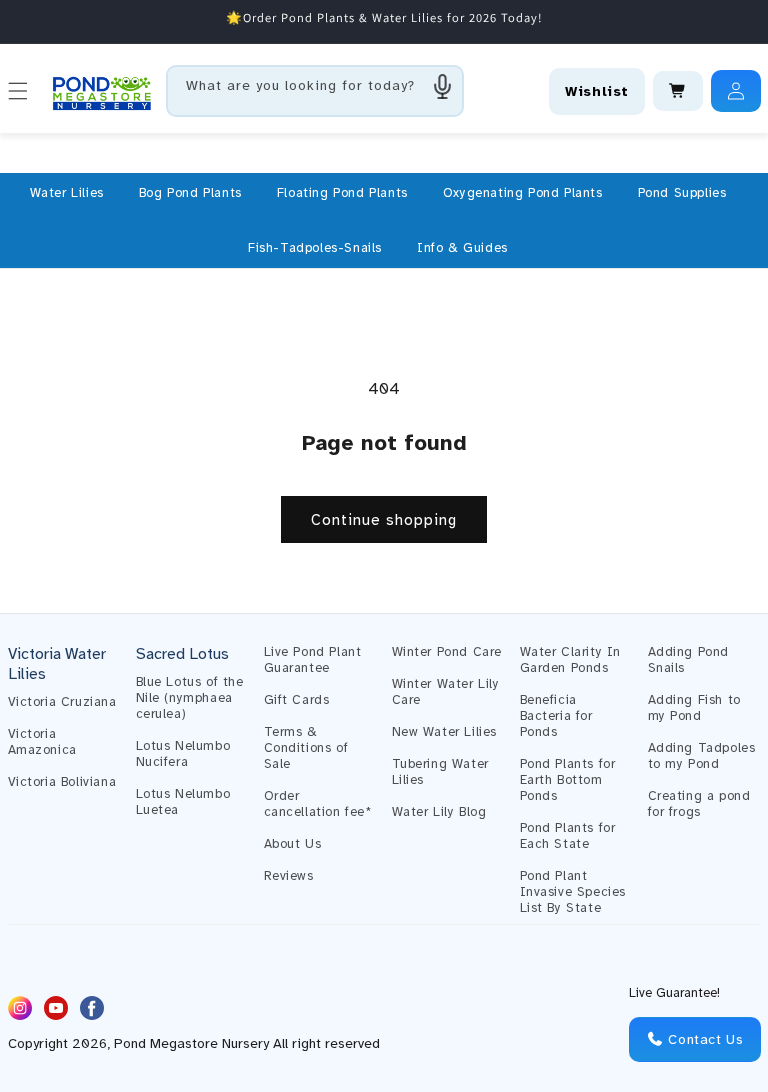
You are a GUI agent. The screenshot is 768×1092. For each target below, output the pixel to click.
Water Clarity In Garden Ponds (571, 660)
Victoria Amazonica (42, 742)
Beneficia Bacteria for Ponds (556, 716)
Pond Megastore (166, 1043)
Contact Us (704, 1039)
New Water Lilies (445, 732)
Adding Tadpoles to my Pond (702, 756)
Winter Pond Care (447, 652)
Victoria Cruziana (62, 702)
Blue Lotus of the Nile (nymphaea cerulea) (190, 698)
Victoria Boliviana (62, 782)
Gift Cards (297, 700)
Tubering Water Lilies (440, 772)
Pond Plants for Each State (568, 836)
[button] (67, 193)
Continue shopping (384, 520)
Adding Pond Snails (689, 660)
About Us (293, 844)
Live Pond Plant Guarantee (313, 660)
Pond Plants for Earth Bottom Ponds (568, 780)
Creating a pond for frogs (699, 804)
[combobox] (315, 91)
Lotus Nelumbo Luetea (183, 802)
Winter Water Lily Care (446, 692)
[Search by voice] (443, 86)
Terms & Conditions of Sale (306, 748)
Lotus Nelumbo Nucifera (183, 754)
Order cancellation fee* (318, 804)
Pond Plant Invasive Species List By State (573, 892)
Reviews (289, 876)
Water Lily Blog (439, 812)
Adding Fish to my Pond (694, 708)
